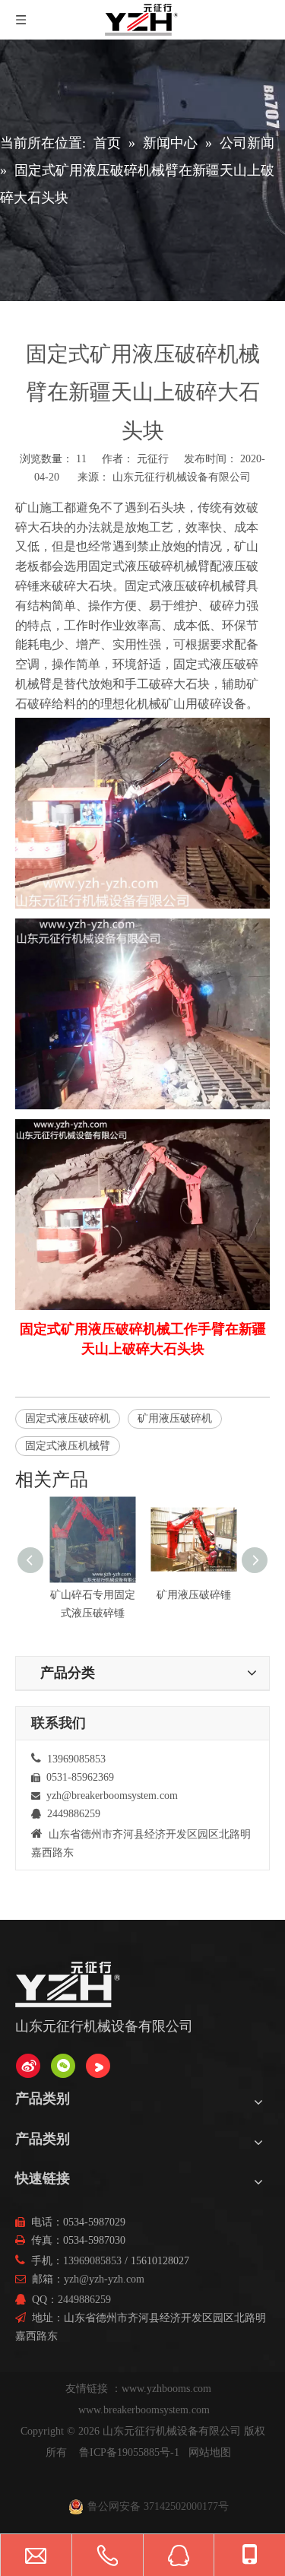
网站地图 (210, 2452)
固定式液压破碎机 (68, 1418)
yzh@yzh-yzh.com (104, 2279)
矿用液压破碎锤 (194, 1595)
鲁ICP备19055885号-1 (129, 2452)
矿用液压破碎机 (175, 1418)
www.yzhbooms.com (168, 2389)
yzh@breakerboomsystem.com (112, 1796)
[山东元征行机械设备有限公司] (28, 2066)
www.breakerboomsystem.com (144, 2410)
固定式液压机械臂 (68, 1446)
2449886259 (84, 2300)
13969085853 (92, 2261)
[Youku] (98, 2066)
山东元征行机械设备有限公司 (182, 477)
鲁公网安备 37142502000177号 (158, 2506)
